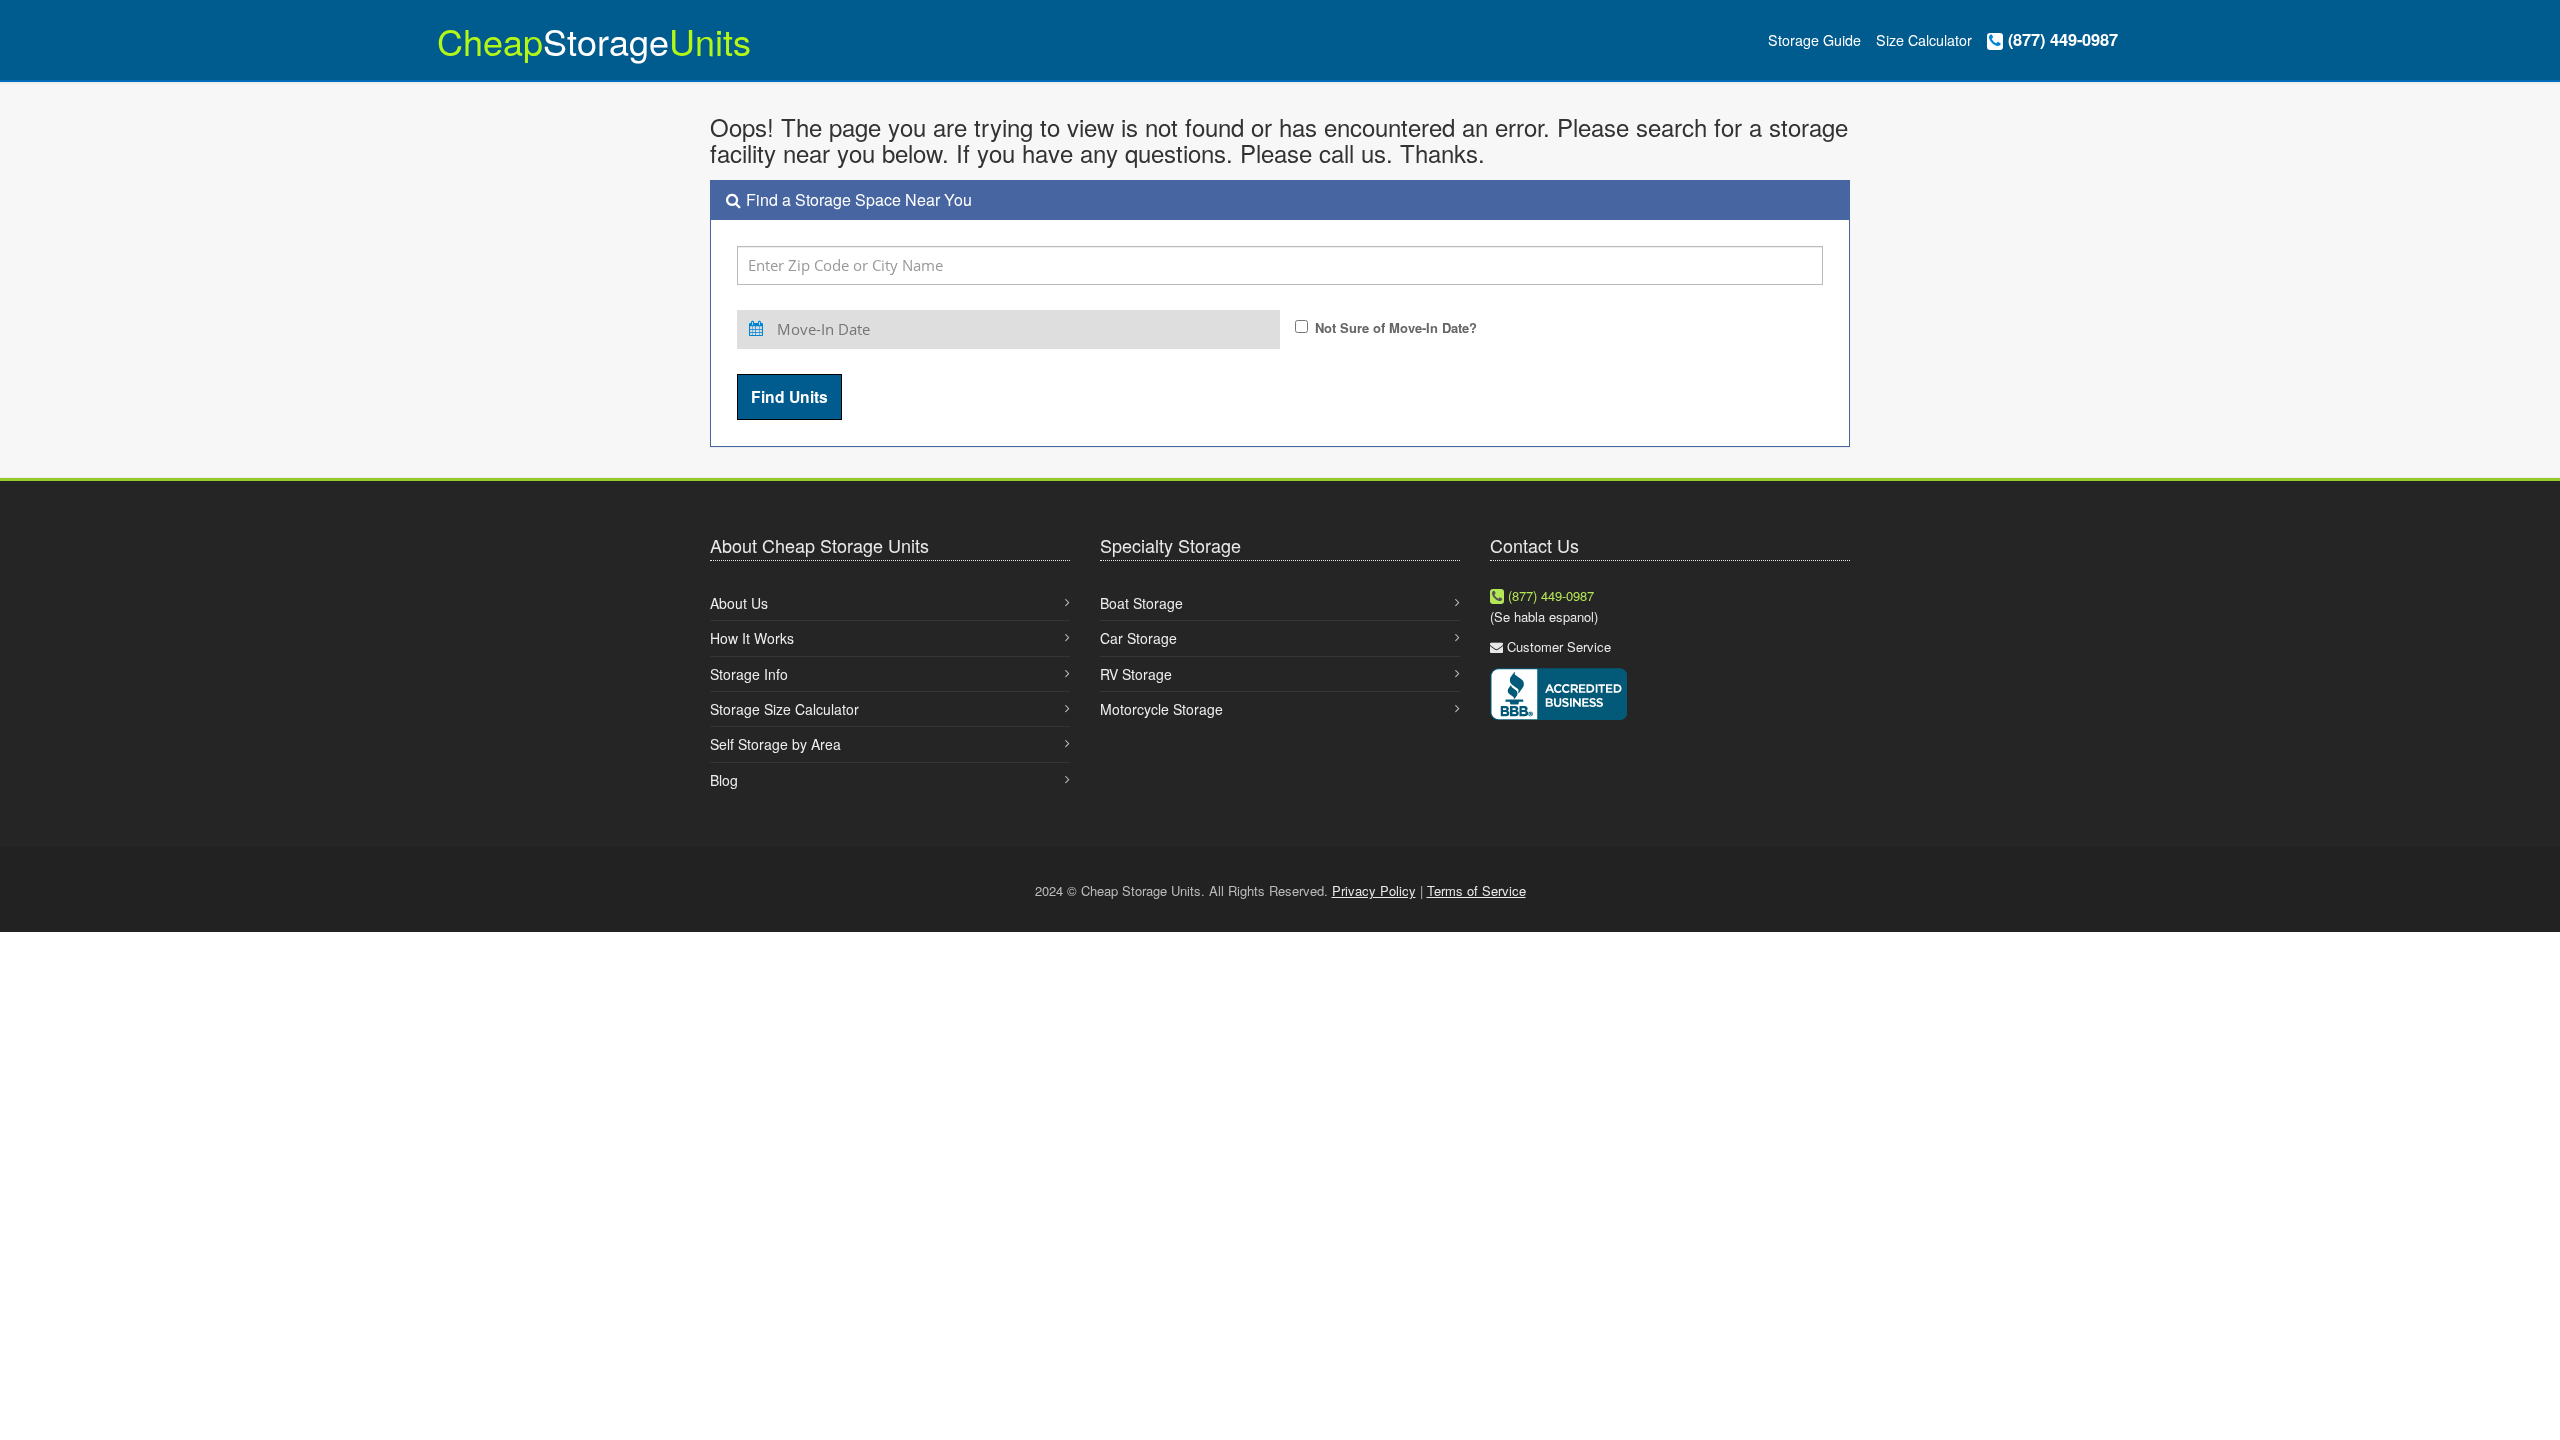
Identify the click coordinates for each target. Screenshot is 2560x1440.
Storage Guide (1814, 40)
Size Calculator (1924, 40)
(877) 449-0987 (2060, 39)
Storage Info (749, 674)
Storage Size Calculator (784, 709)
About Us (739, 603)
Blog (724, 780)
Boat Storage (1141, 603)
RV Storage (1136, 674)
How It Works (752, 638)
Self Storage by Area (775, 744)
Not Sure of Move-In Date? (1396, 327)
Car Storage (1138, 638)
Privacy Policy (1374, 890)
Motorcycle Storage (1161, 709)
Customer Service (1559, 646)
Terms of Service (1476, 890)
